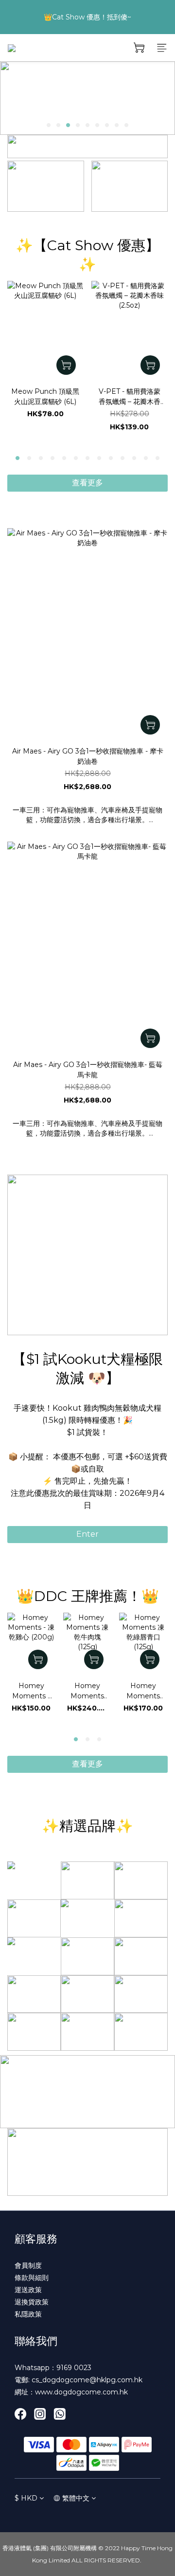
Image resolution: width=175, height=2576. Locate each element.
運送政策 (28, 2290)
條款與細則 (32, 2278)
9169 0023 (74, 2368)
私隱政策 (28, 2314)
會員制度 (28, 2265)
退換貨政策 (32, 2302)
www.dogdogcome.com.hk (81, 2392)
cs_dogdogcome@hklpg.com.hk (87, 2380)
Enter (87, 1534)
